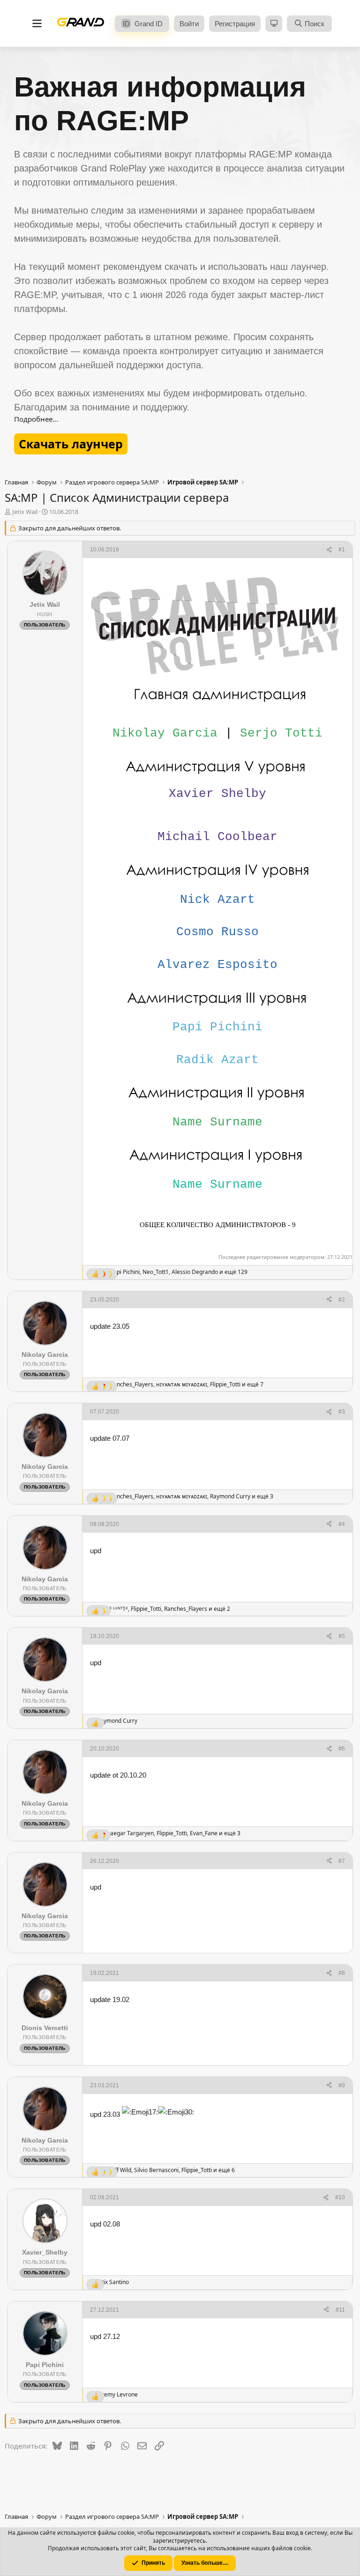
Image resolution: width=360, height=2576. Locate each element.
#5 (342, 1636)
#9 (342, 2085)
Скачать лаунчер (71, 444)
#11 (340, 2310)
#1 (342, 550)
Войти (189, 24)
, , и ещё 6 (172, 2170)
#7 (342, 1861)
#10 (340, 2197)
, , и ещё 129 (179, 1272)
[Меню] (37, 24)
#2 (342, 1300)
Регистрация (235, 24)
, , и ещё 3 (192, 1496)
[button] (274, 24)
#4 (342, 1524)
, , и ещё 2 (167, 1609)
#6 (342, 1749)
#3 (342, 1412)
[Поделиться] (329, 550)
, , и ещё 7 (187, 1385)
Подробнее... (36, 419)
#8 (342, 1973)
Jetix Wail (25, 512)
